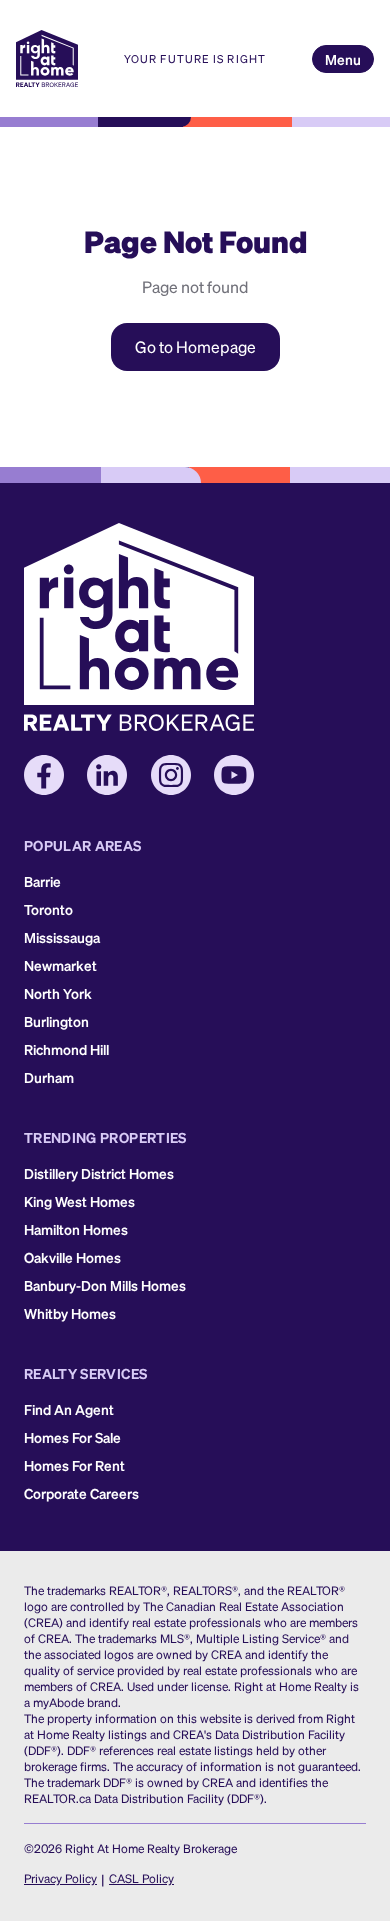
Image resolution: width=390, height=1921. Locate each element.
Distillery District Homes (99, 1173)
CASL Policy (141, 1878)
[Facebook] (44, 775)
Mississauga (62, 937)
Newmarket (60, 965)
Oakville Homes (72, 1257)
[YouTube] (234, 775)
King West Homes (79, 1201)
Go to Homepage (195, 346)
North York (58, 993)
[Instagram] (171, 775)
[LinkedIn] (107, 775)
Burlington (56, 1021)
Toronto (48, 909)
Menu (343, 59)
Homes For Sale (72, 1437)
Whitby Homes (70, 1313)
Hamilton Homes (76, 1229)
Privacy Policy (60, 1878)
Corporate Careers (81, 1493)
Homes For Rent (74, 1465)
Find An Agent (69, 1409)
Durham (49, 1077)
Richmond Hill (66, 1049)
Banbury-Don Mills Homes (105, 1285)
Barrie (42, 881)
